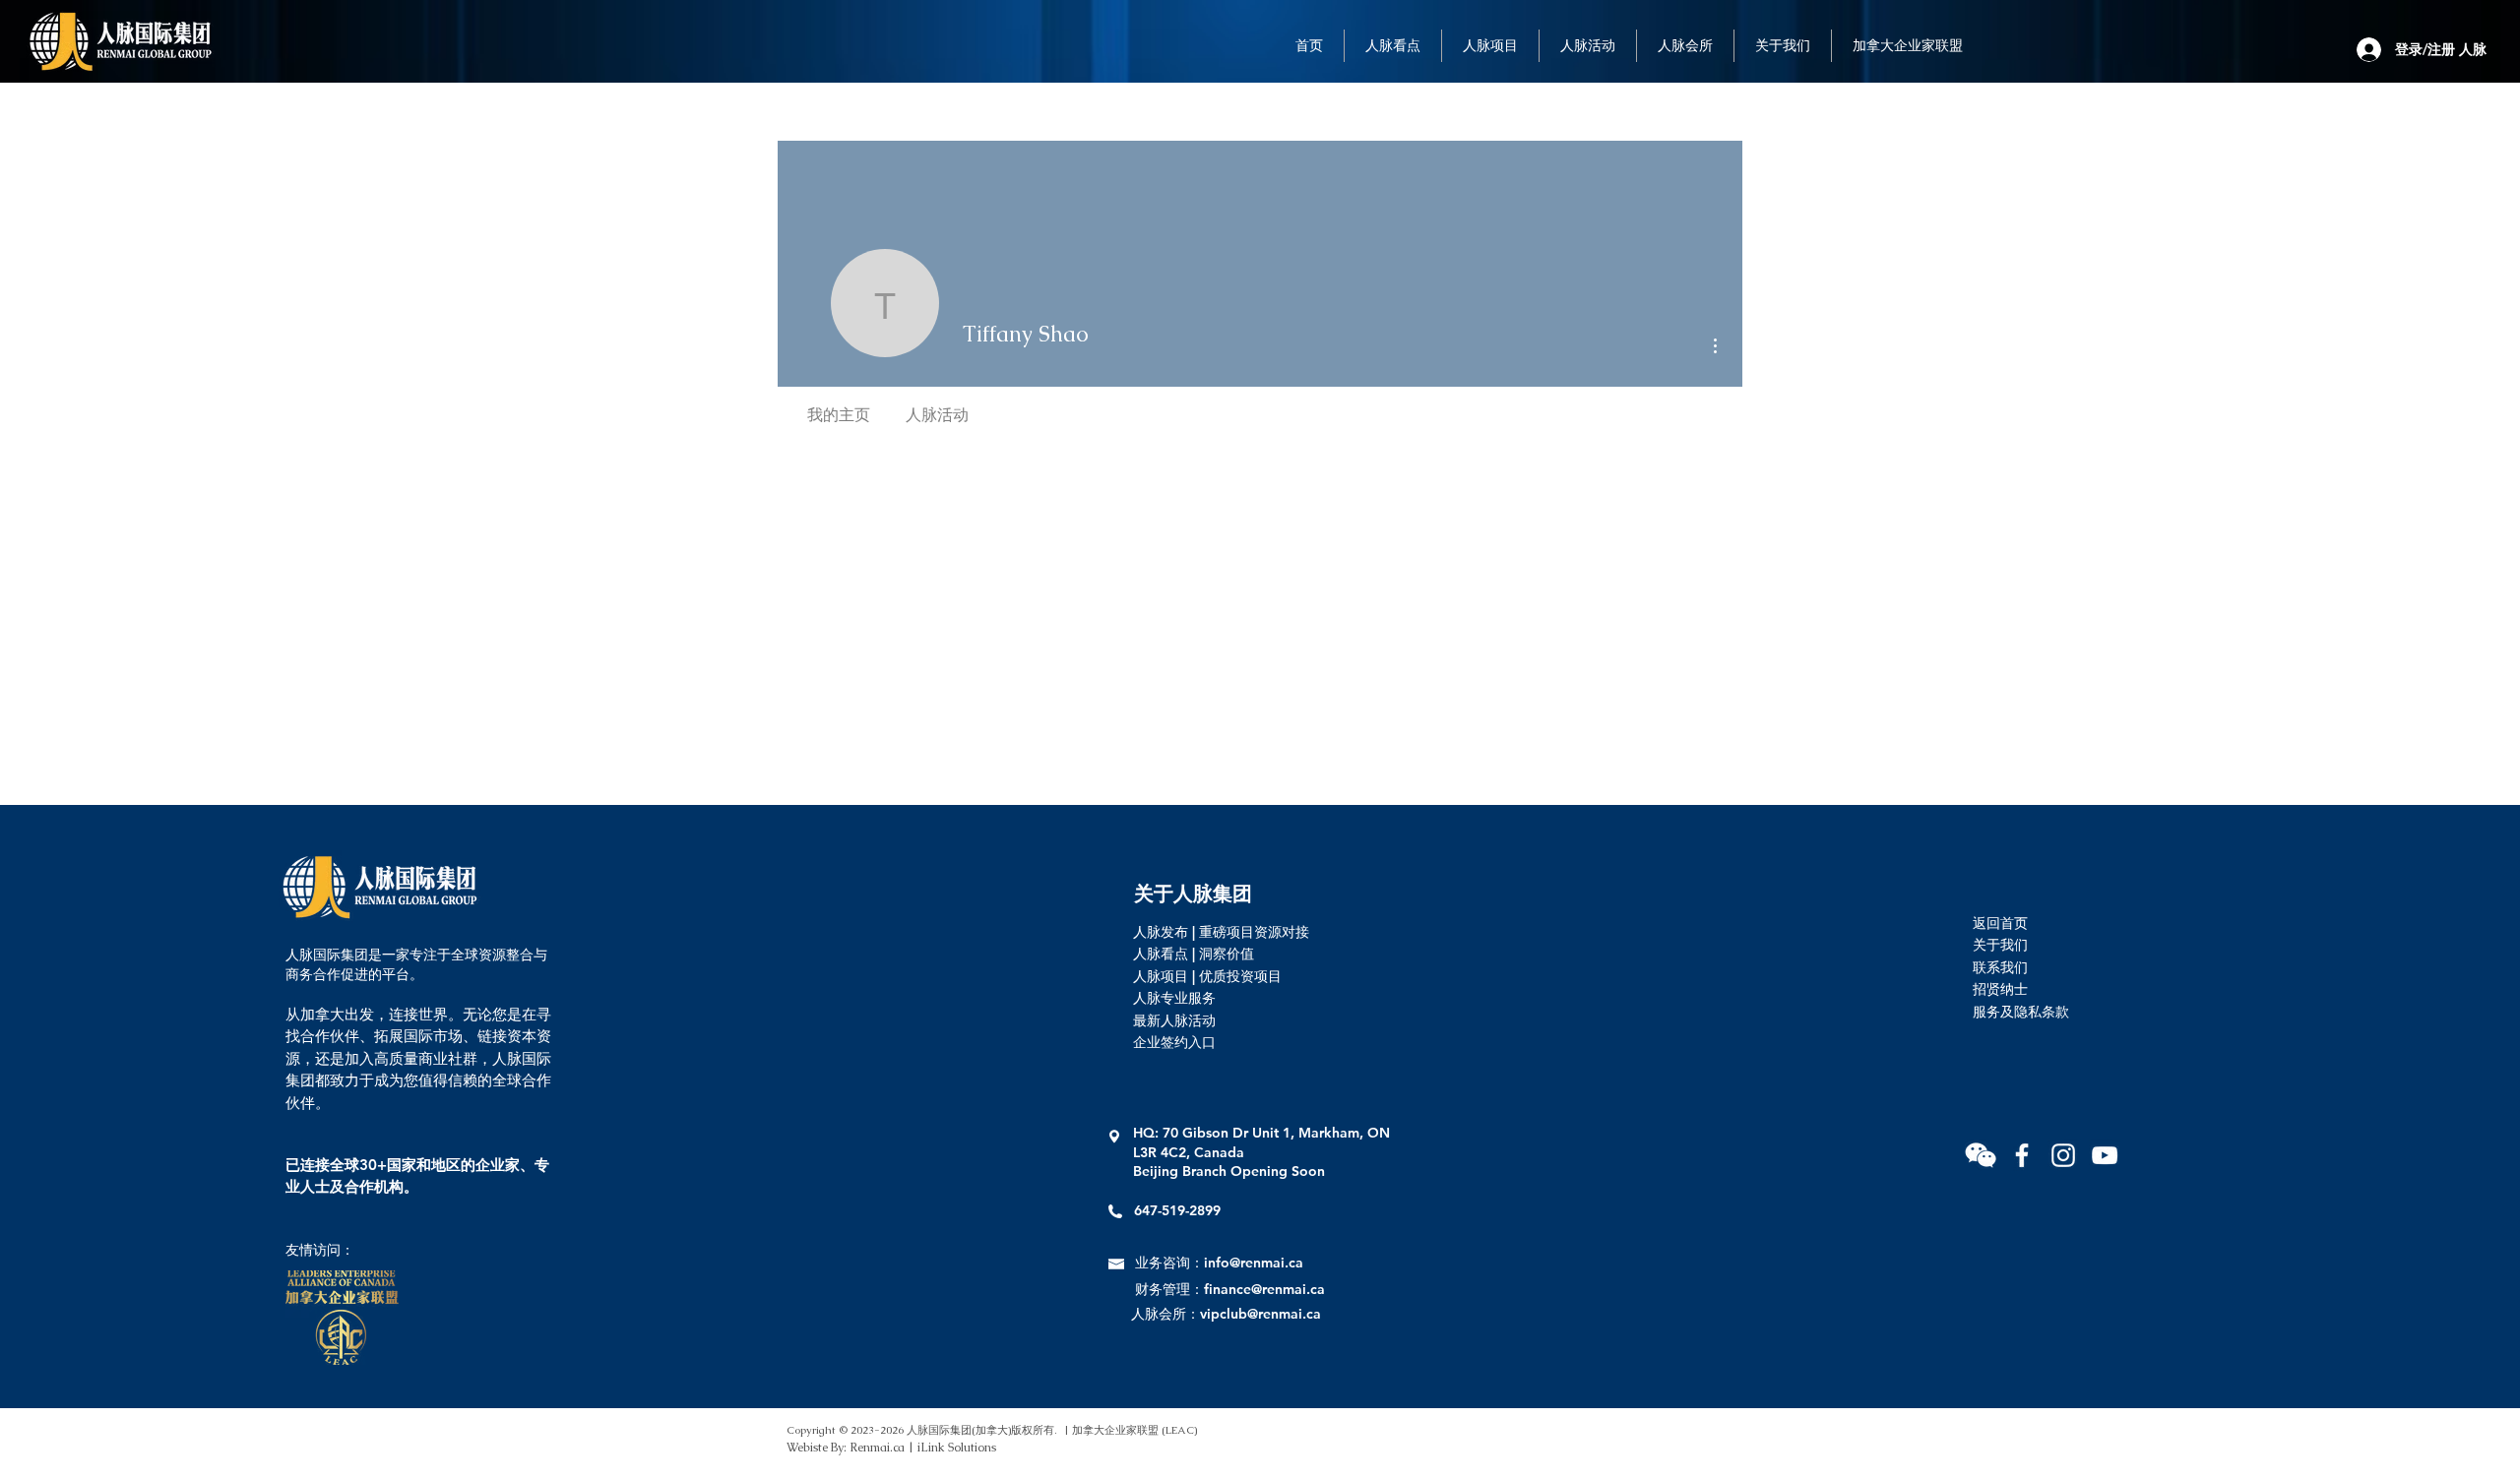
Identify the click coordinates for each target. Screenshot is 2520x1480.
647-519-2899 (1177, 1210)
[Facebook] (2022, 1155)
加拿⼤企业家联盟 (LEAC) (1134, 1430)
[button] (1981, 1155)
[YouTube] (2105, 1155)
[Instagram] (2063, 1155)
